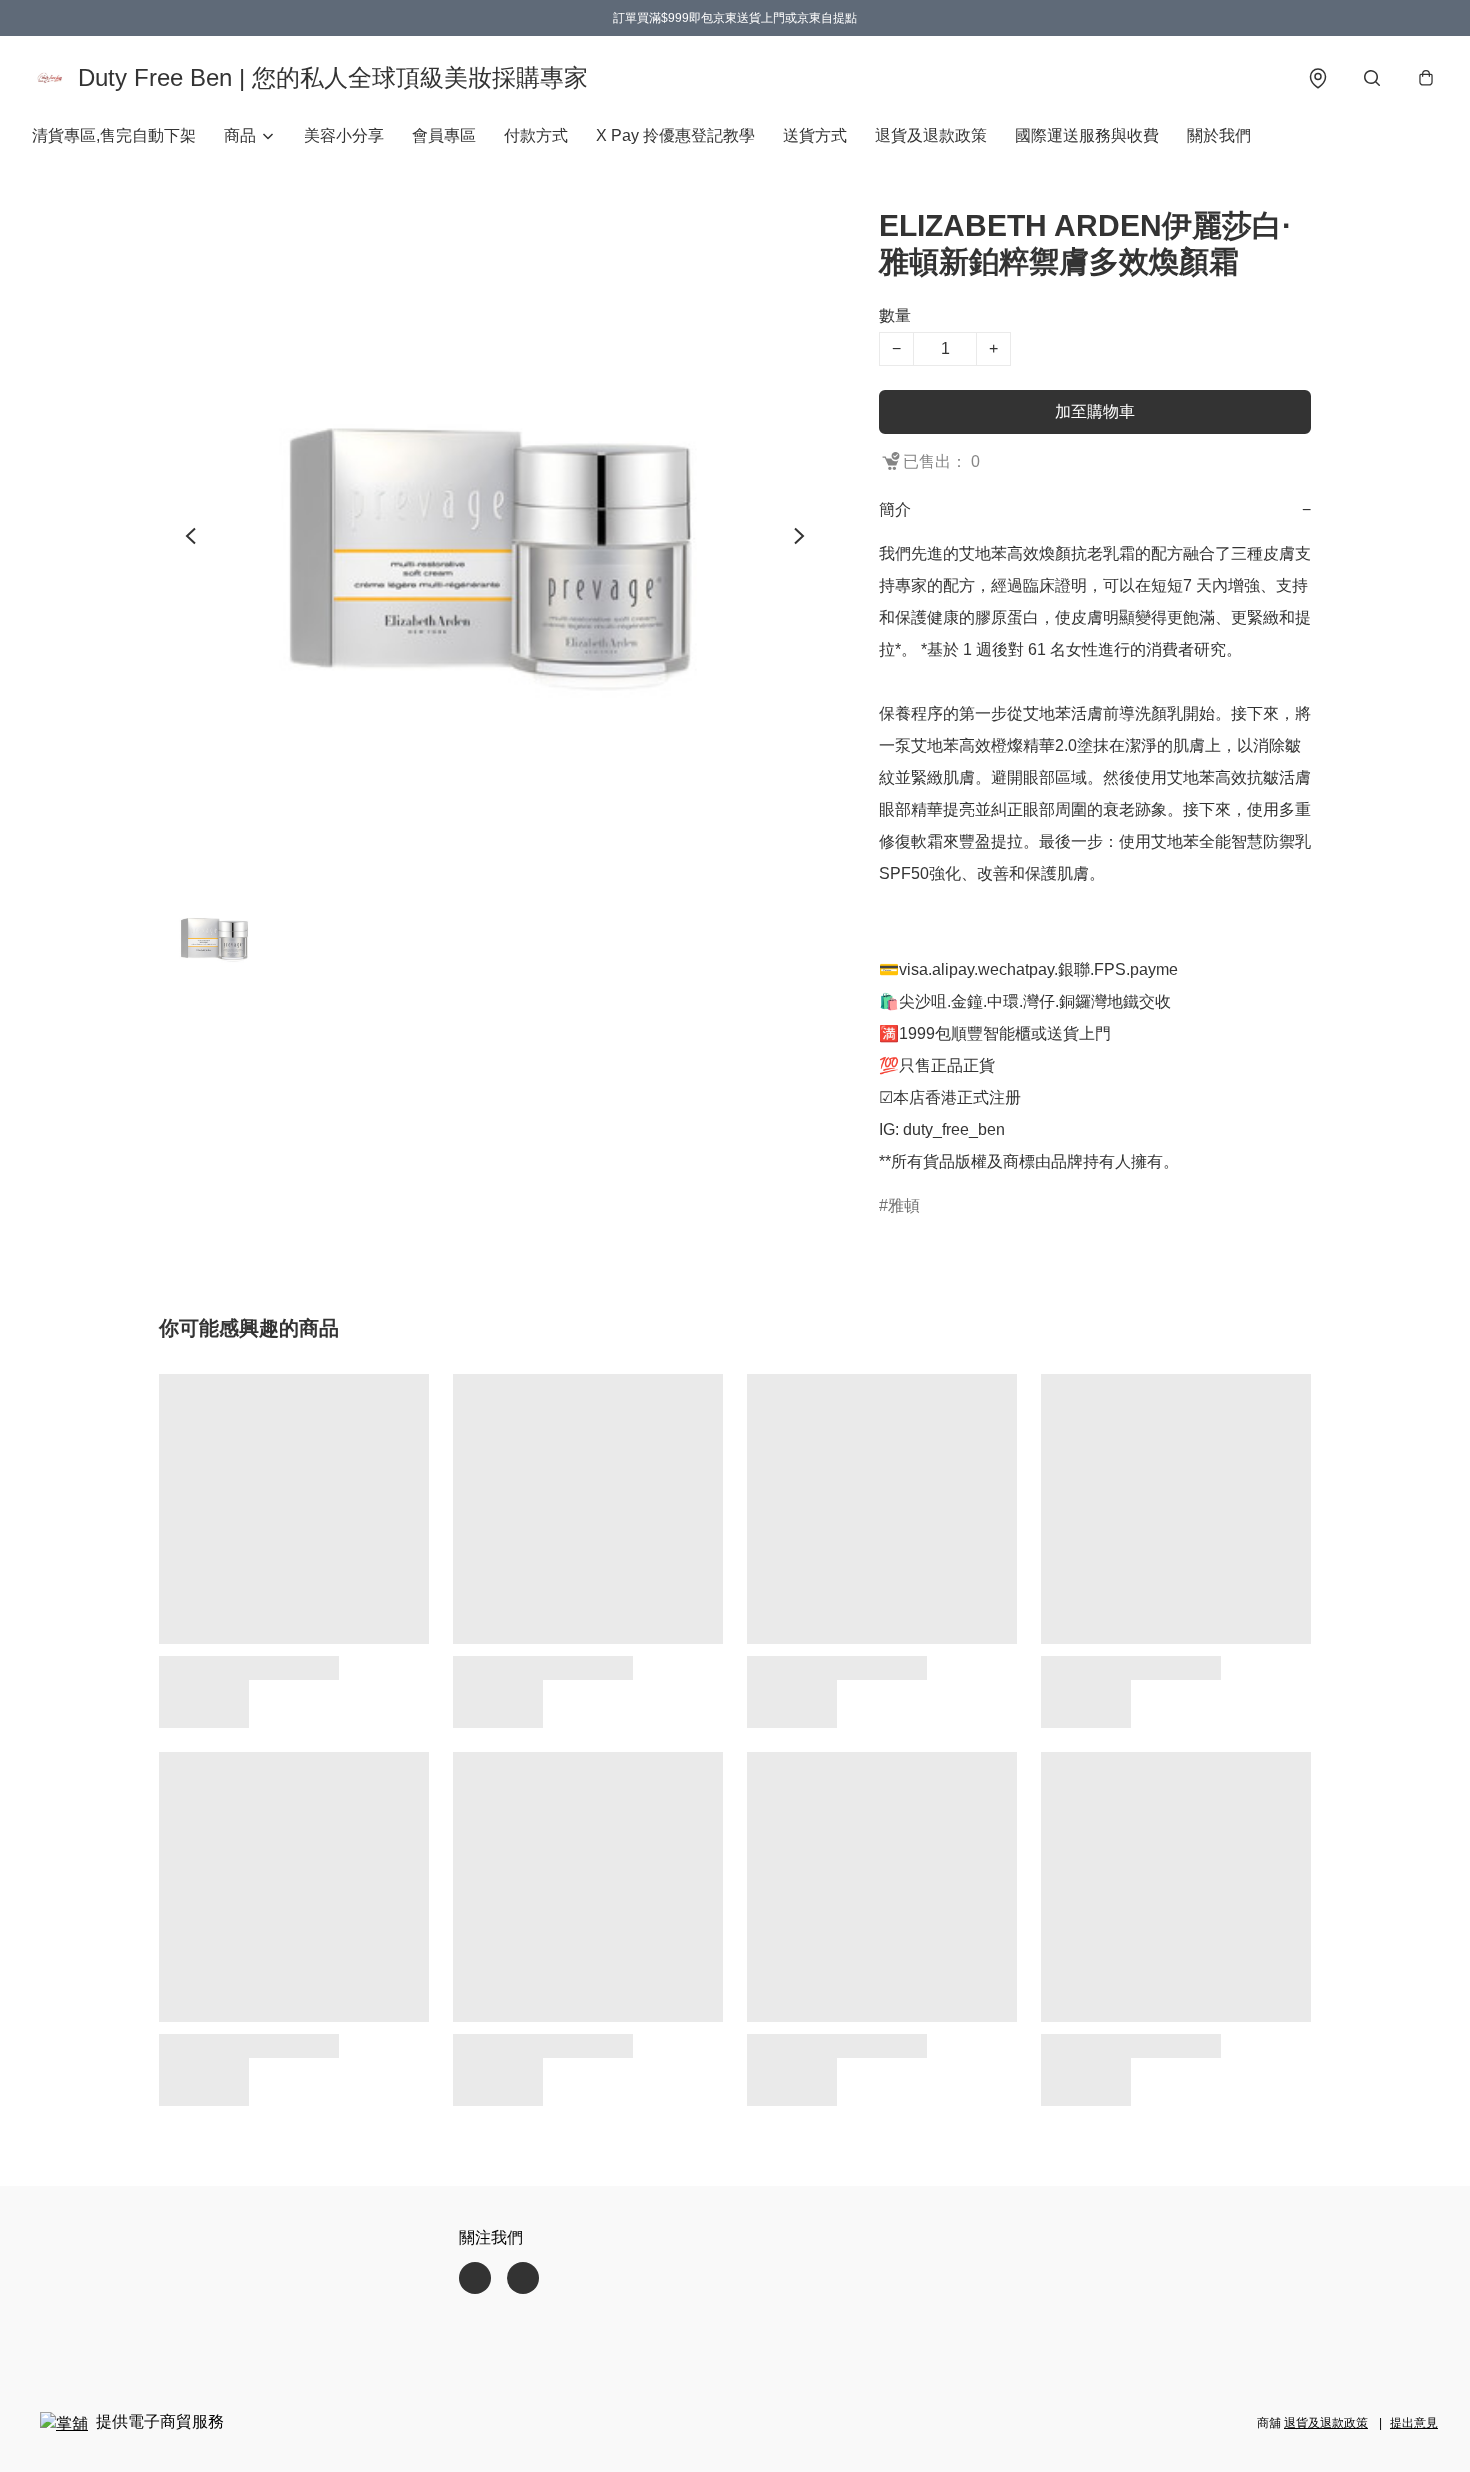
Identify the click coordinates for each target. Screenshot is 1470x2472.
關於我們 (1219, 135)
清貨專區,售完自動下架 (114, 135)
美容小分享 (344, 135)
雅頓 (904, 1205)
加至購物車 (1095, 411)
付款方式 (536, 135)
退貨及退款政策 (931, 135)
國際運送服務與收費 (1087, 135)
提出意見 (1414, 2423)
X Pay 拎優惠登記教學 (675, 135)
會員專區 (444, 135)
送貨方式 (815, 135)
